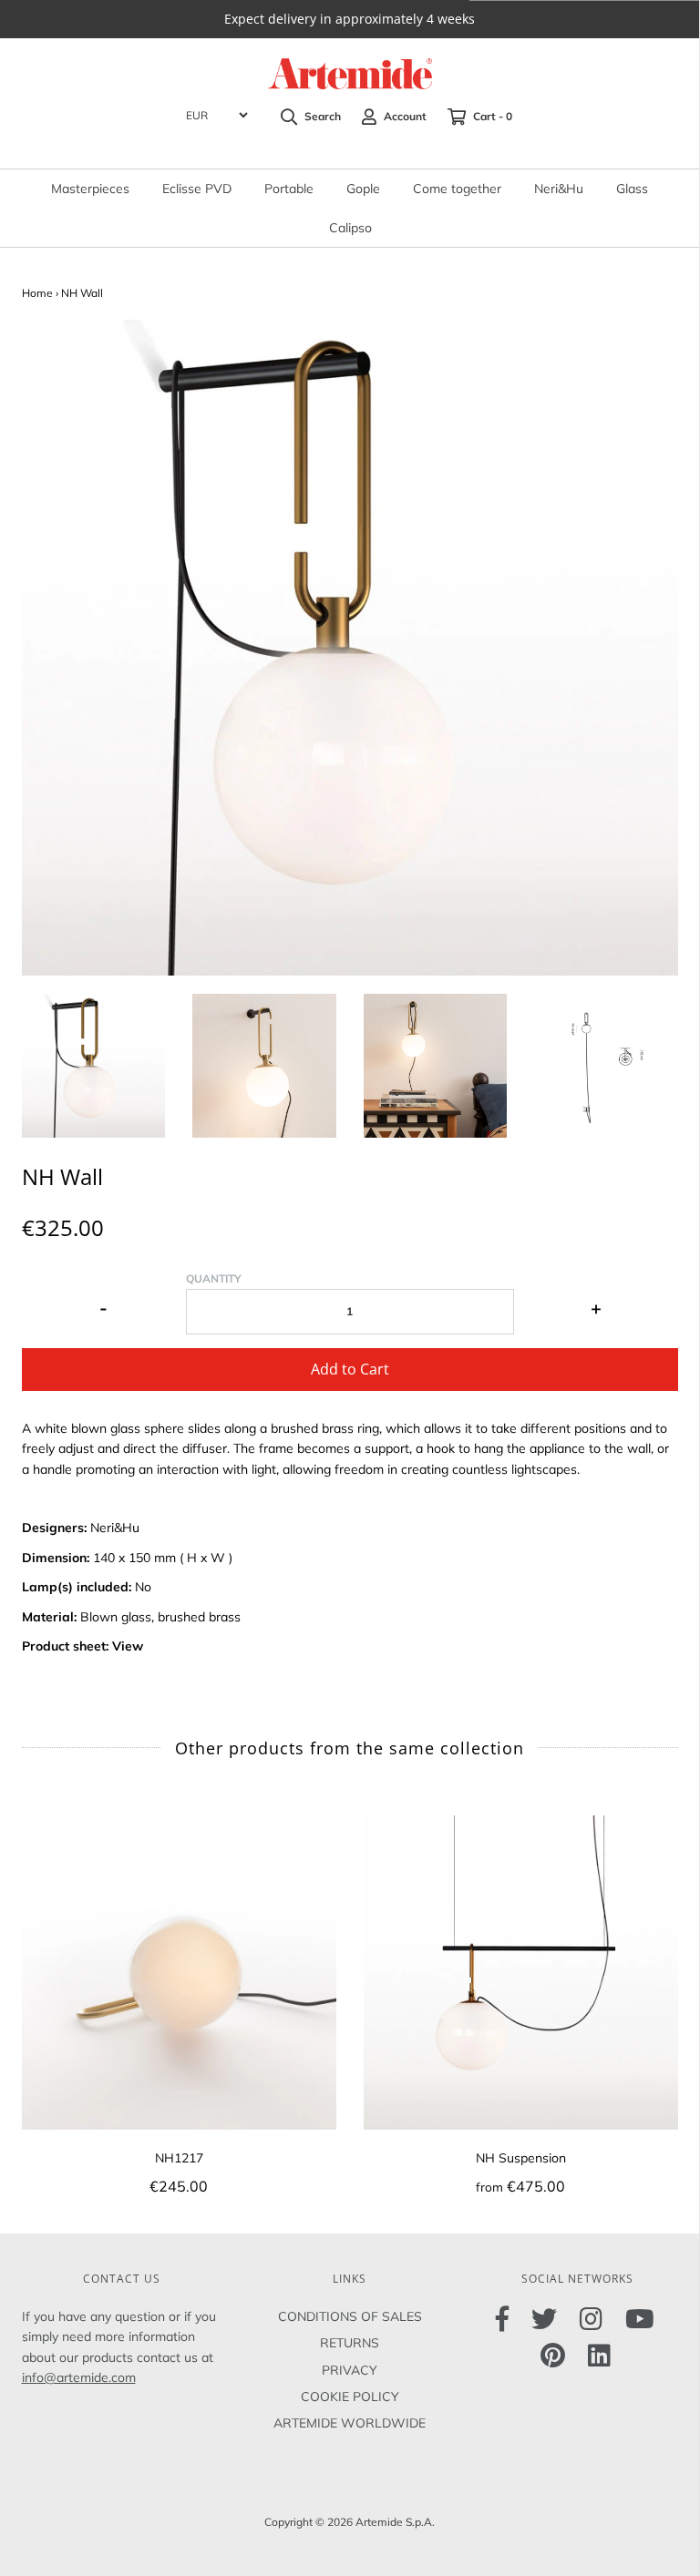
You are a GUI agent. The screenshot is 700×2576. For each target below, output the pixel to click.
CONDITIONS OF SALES (350, 2316)
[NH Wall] (94, 1066)
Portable (289, 189)
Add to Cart (350, 1369)
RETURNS (350, 2343)
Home (37, 293)
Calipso (350, 228)
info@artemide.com (79, 2377)
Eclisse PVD (197, 189)
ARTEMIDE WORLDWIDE (350, 2423)
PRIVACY (350, 2370)
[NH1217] (179, 1973)
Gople (363, 189)
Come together (457, 189)
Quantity (214, 1278)
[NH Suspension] (521, 1973)
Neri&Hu (559, 189)
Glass (632, 189)
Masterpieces (90, 189)
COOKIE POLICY (350, 2397)
